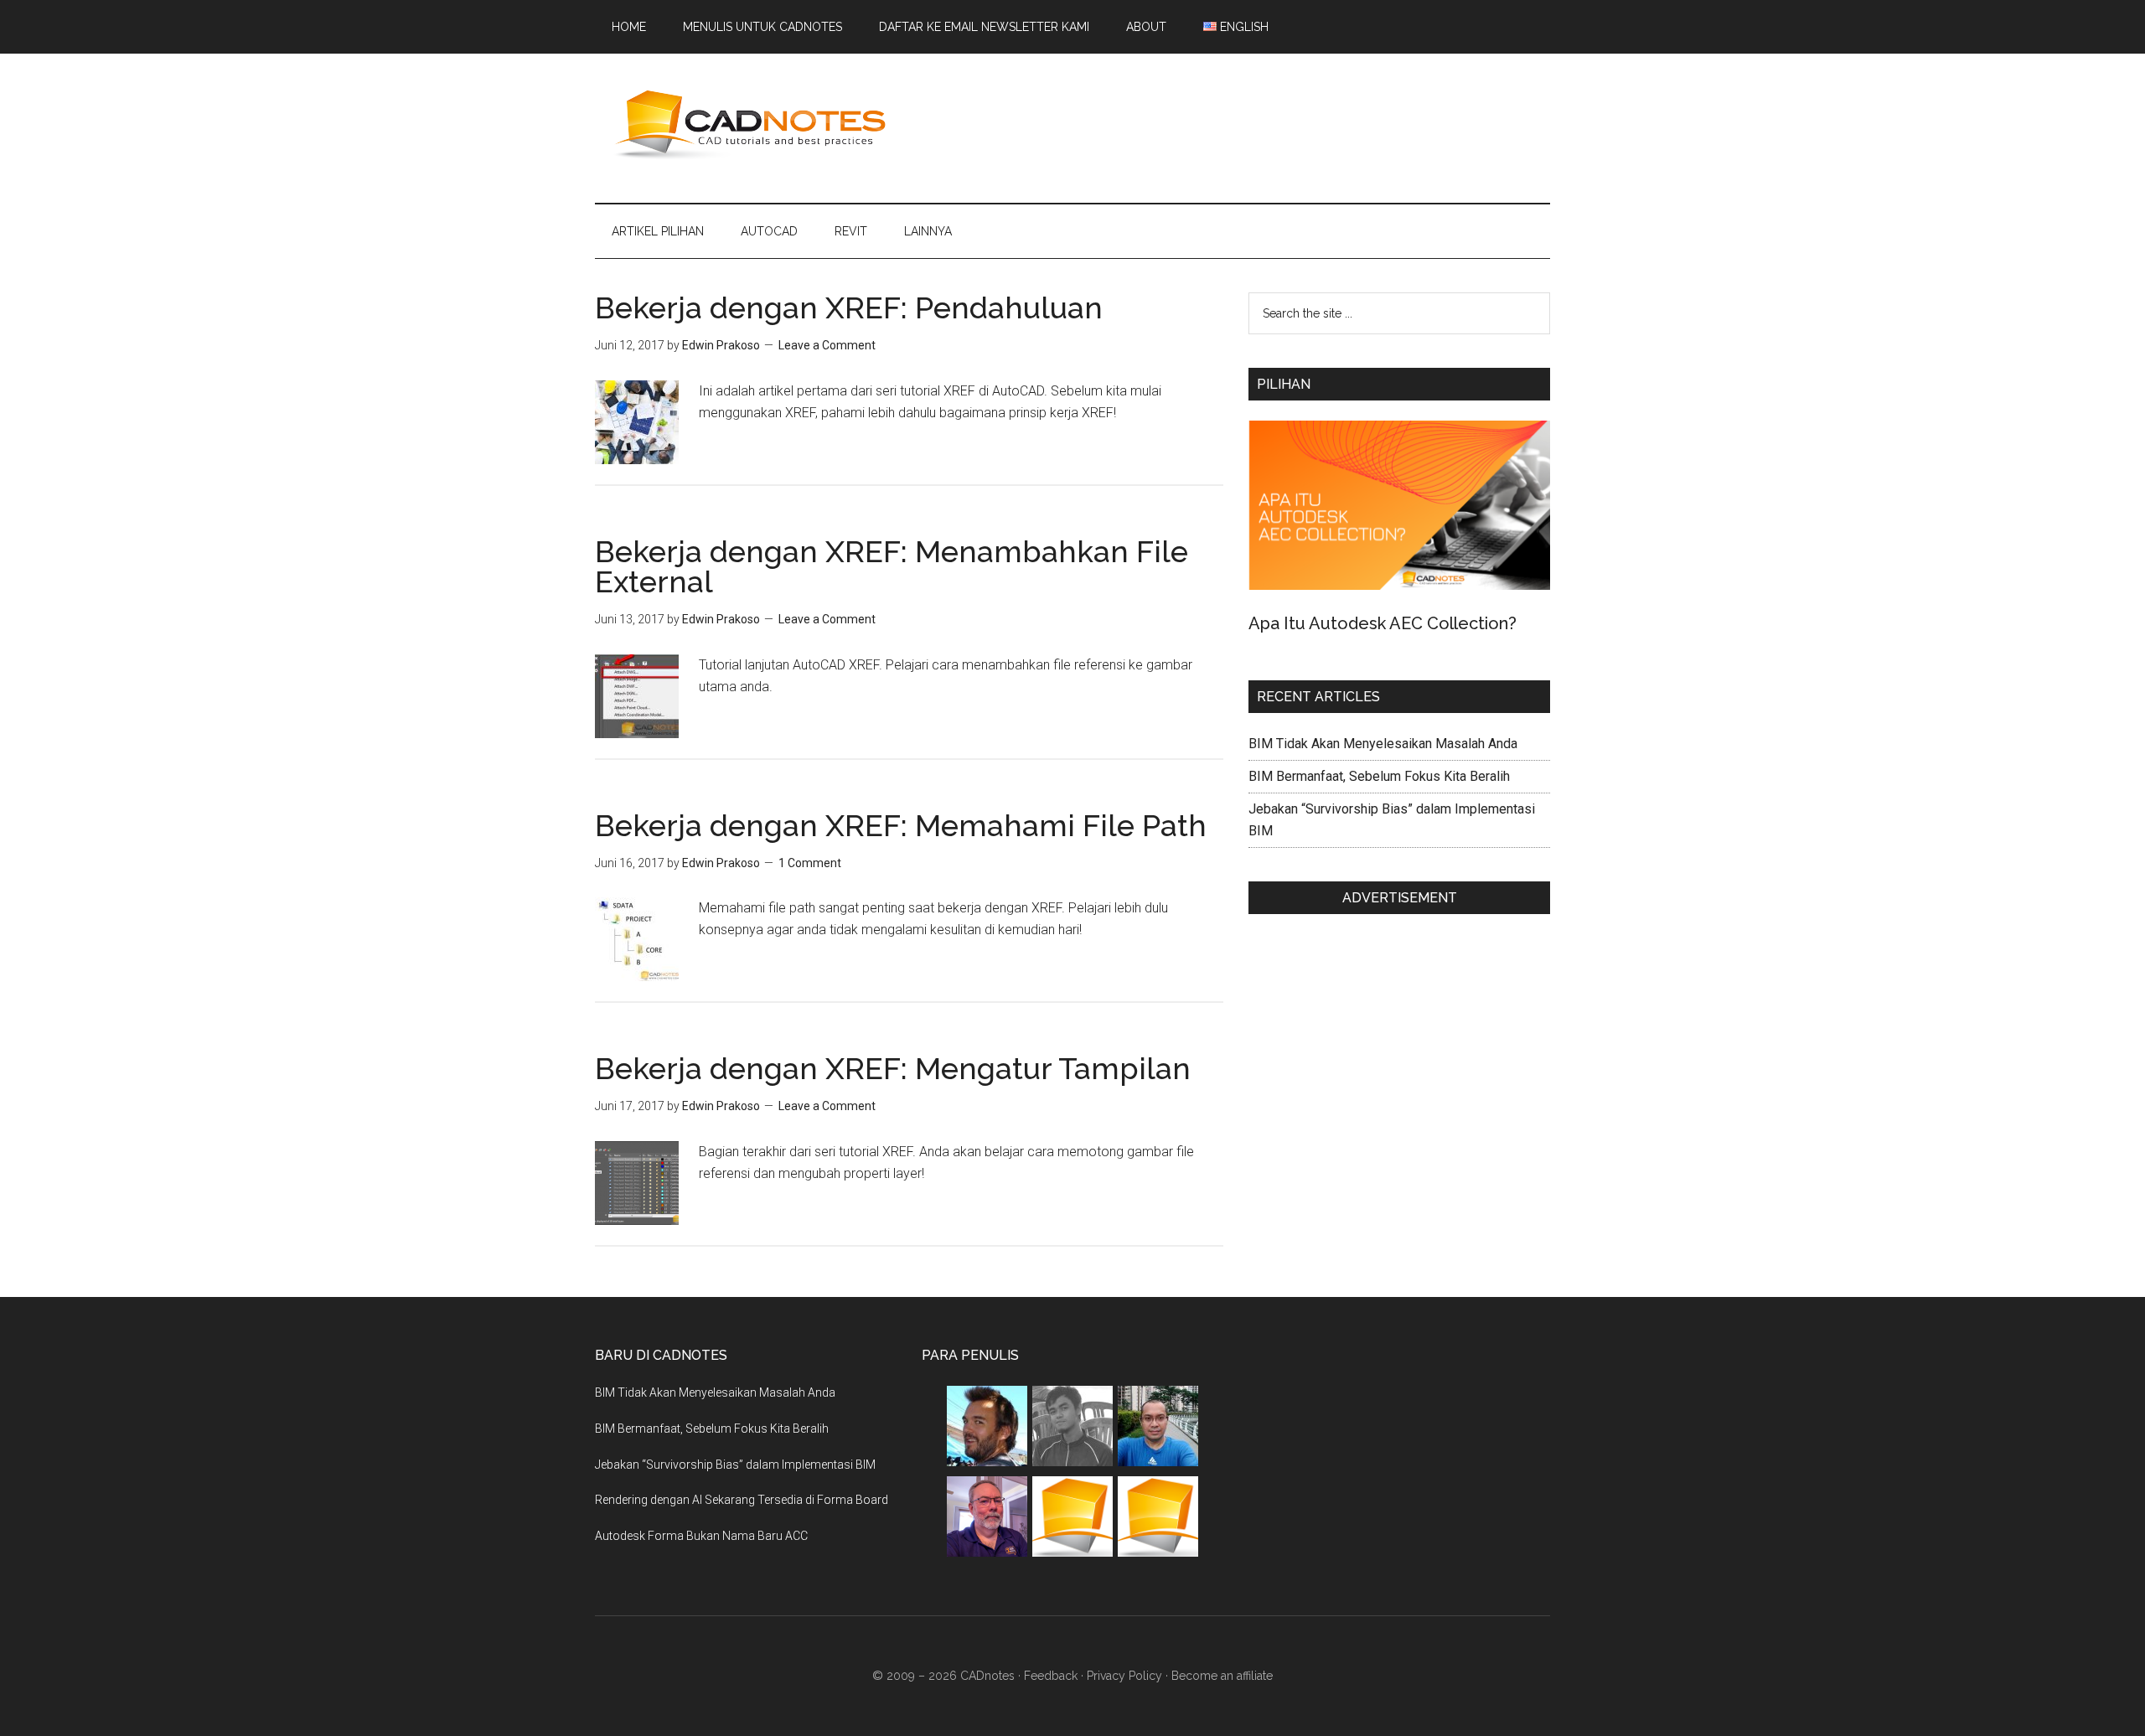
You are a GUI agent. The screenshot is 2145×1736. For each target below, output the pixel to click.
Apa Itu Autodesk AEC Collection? (1383, 623)
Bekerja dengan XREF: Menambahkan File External (892, 566)
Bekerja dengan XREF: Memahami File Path (901, 825)
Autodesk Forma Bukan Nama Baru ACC (701, 1536)
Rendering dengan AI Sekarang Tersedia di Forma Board (742, 1500)
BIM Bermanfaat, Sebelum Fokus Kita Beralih (1379, 776)
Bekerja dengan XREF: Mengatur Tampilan (893, 1068)
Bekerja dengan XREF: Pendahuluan (849, 307)
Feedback (1051, 1676)
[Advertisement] (1245, 125)
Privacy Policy (1124, 1676)
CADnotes (754, 125)
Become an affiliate (1222, 1676)
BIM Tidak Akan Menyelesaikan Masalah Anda (1383, 744)
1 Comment (810, 863)
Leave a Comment (827, 345)
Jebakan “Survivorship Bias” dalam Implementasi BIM (735, 1465)
